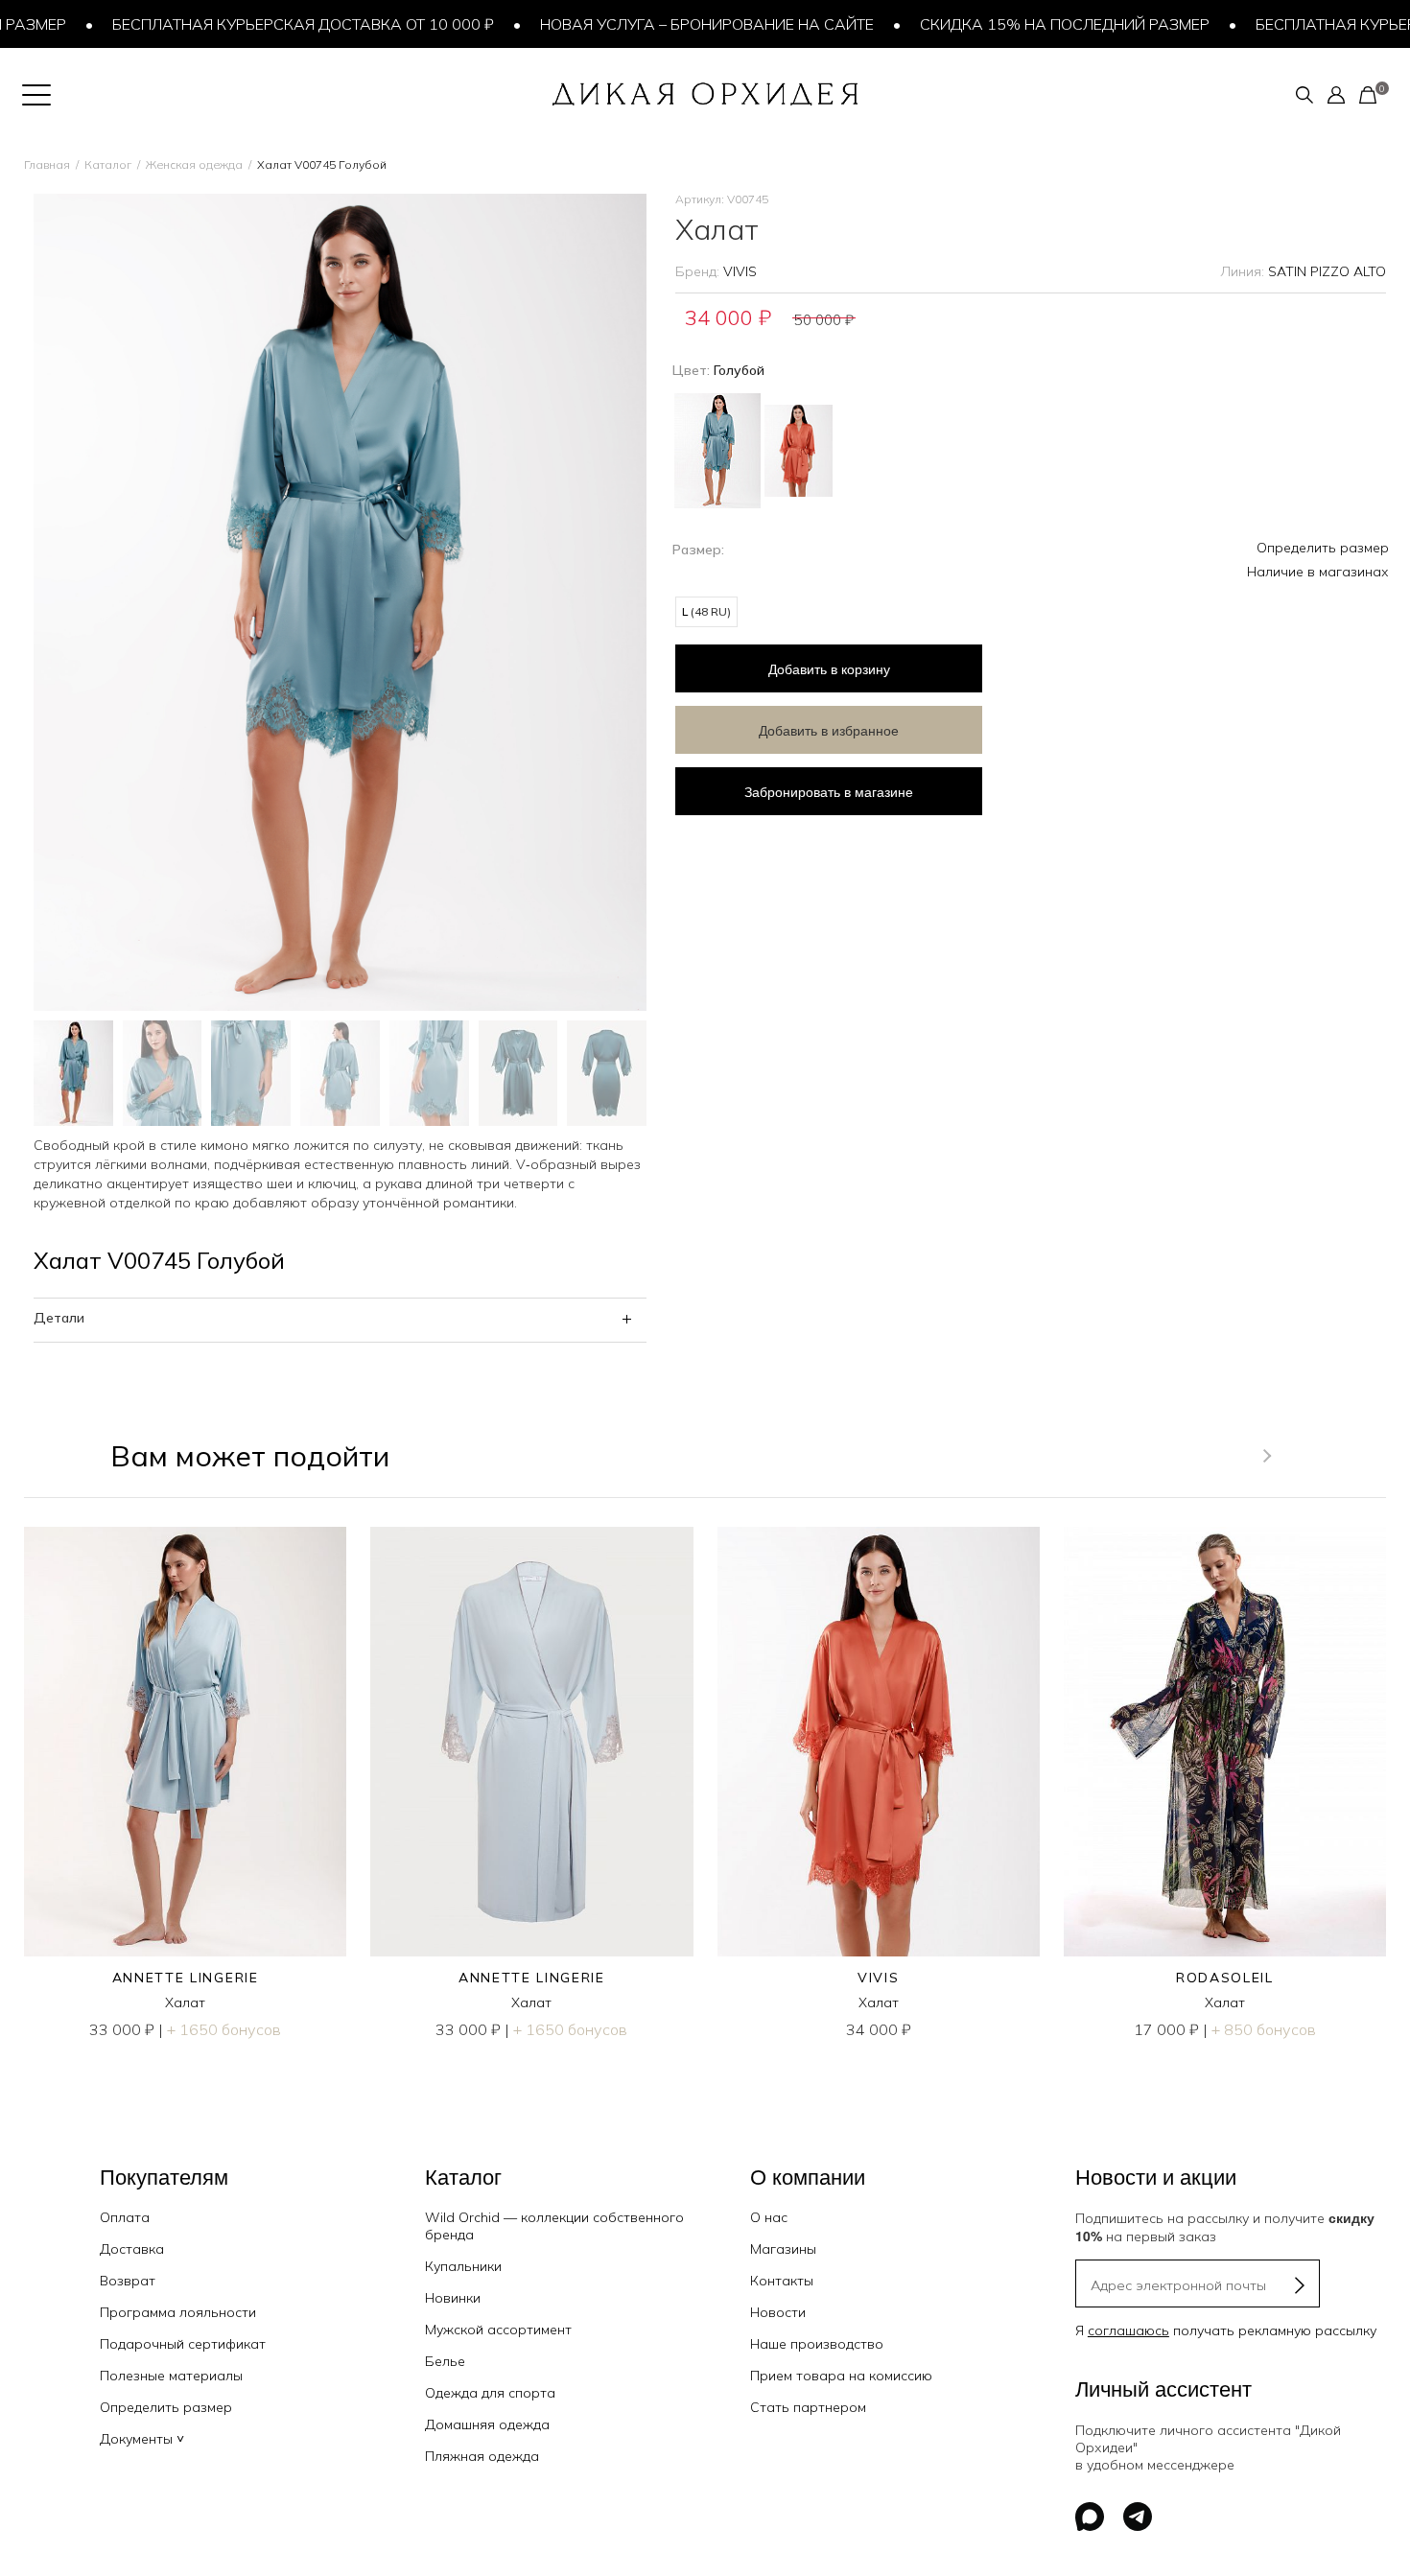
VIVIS (740, 271)
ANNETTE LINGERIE (186, 1978)
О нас (769, 2217)
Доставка (132, 2249)
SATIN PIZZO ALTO (1327, 271)
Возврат (128, 2281)
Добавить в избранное (829, 730)
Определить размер (1323, 548)
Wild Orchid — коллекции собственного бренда (554, 2226)
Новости (778, 2312)
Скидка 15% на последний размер (1021, 24)
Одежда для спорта (490, 2393)
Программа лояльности (178, 2312)
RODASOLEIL (1225, 1978)
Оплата (125, 2217)
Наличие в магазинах (1318, 572)
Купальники (463, 2266)
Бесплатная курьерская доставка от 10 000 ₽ (259, 24)
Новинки (453, 2298)
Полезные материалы (171, 2376)
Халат (185, 2002)
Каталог (108, 164)
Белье (445, 2361)
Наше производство (817, 2344)
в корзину (829, 668)
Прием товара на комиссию (841, 2376)
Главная (47, 164)
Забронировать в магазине (829, 791)
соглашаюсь (1128, 2330)
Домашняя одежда (487, 2424)
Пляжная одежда (482, 2456)
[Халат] (185, 1742)
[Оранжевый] (799, 444)
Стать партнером (808, 2407)
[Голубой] (717, 448)
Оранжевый (799, 451)
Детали (59, 1318)
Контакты (782, 2281)
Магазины (783, 2249)
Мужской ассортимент (498, 2330)
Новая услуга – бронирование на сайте (663, 24)
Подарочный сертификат (183, 2344)
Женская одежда (194, 164)
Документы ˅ (142, 2439)
